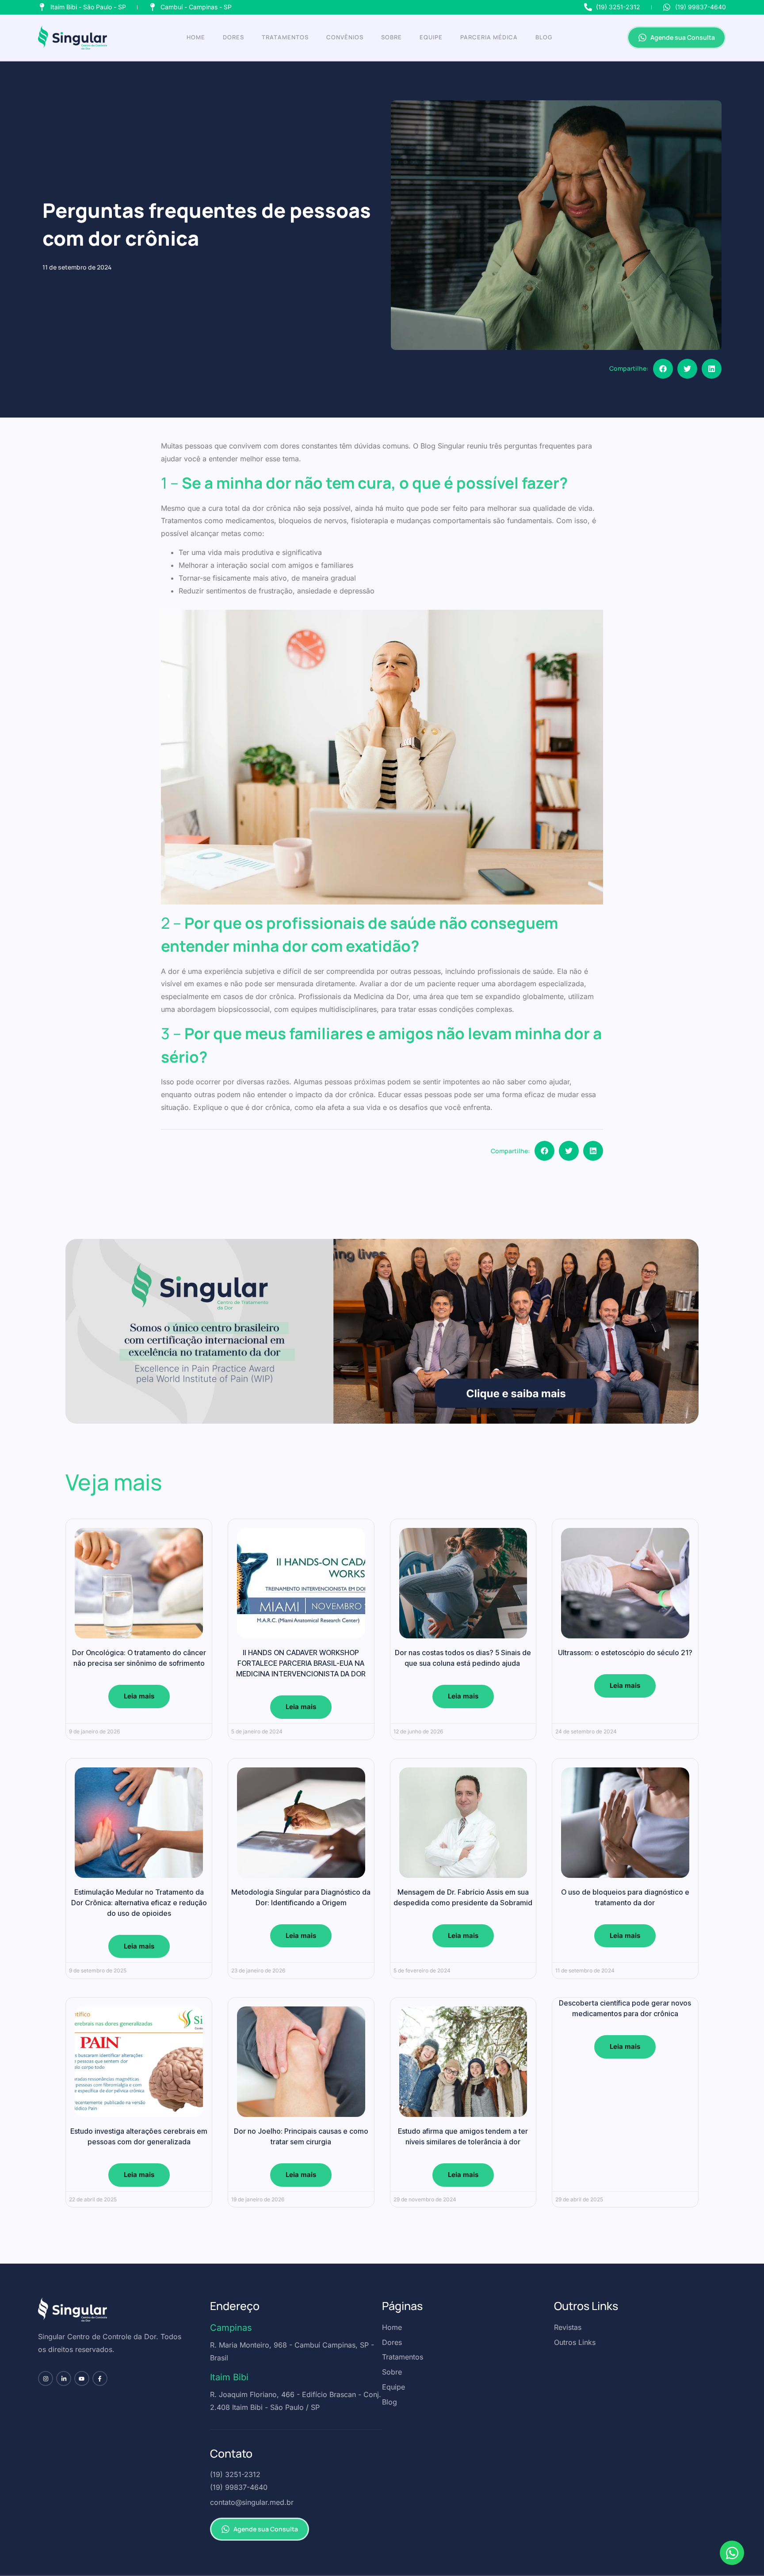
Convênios (345, 37)
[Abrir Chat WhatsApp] (732, 2553)
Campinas (231, 2328)
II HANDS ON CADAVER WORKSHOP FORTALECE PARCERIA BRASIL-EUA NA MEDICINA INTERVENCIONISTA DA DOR (301, 1663)
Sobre (392, 37)
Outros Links (586, 2306)
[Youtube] (82, 2378)
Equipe (431, 37)
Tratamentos (285, 37)
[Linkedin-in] (64, 2378)
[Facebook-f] (100, 2378)
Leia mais (139, 1696)
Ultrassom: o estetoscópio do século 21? (625, 1653)
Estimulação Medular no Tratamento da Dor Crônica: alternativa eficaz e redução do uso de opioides (139, 1903)
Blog (544, 37)
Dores (233, 37)
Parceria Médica (489, 37)
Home (196, 37)
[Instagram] (46, 2378)
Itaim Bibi (229, 2377)
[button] (663, 369)
